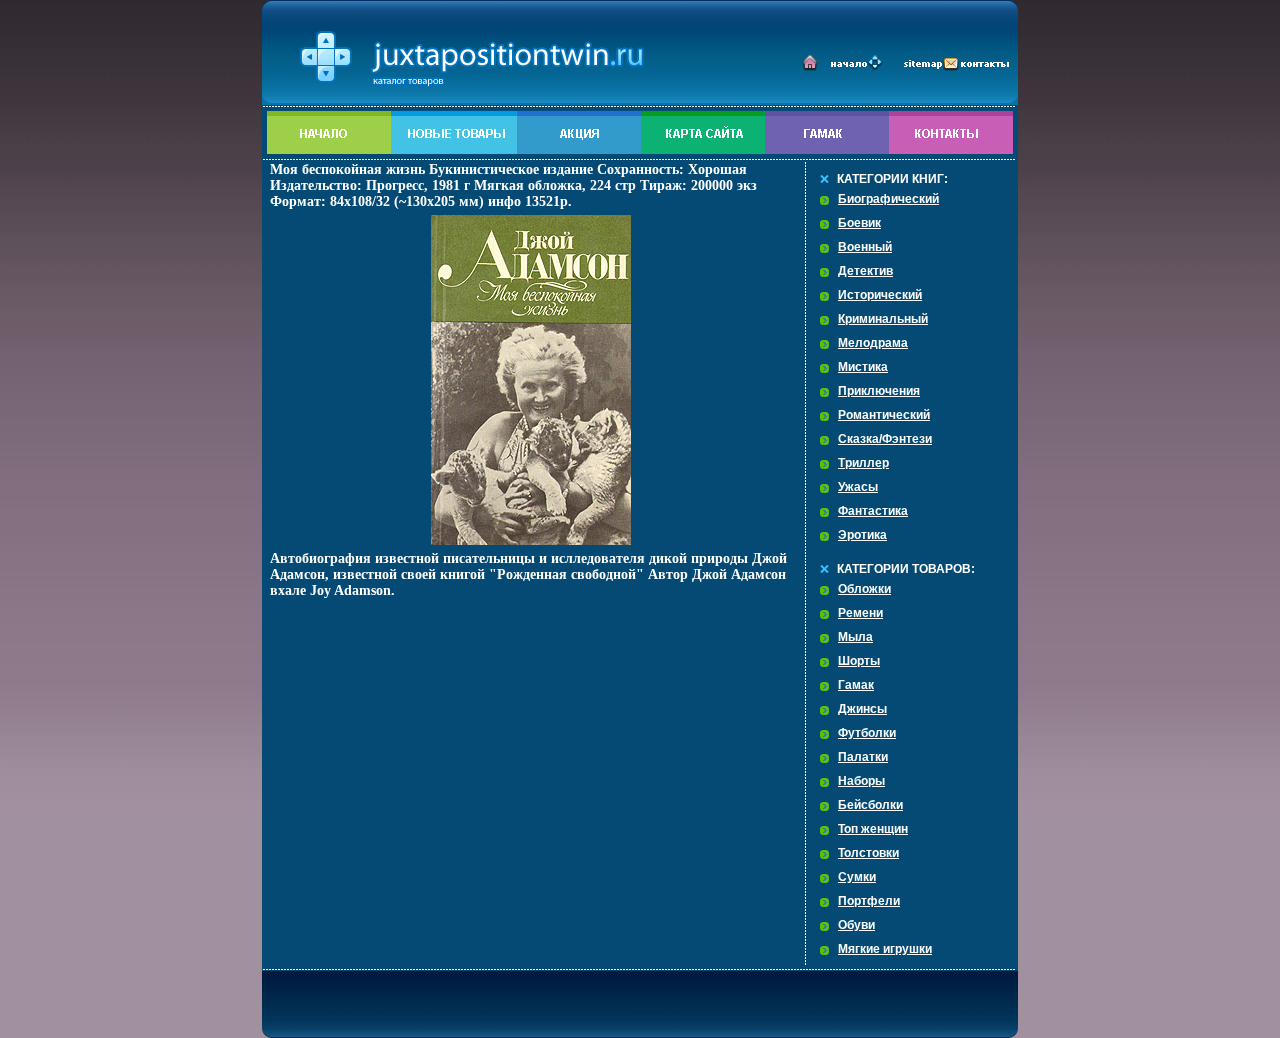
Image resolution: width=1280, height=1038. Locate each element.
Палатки (863, 757)
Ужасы (858, 487)
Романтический (884, 415)
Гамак (856, 685)
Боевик (859, 223)
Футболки (867, 733)
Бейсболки (870, 805)
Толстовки (868, 853)
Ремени (860, 613)
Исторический (880, 295)
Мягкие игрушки (885, 949)
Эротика (862, 535)
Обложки (864, 589)
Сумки (857, 877)
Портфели (869, 901)
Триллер (863, 463)
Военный (865, 247)
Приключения (879, 391)
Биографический (888, 199)
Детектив (865, 271)
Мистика (863, 367)
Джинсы (862, 709)
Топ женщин (873, 829)
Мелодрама (873, 343)
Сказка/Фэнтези (885, 439)
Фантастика (873, 511)
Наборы (861, 781)
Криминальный (883, 319)
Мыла (855, 637)
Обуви (856, 925)
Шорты (859, 661)
